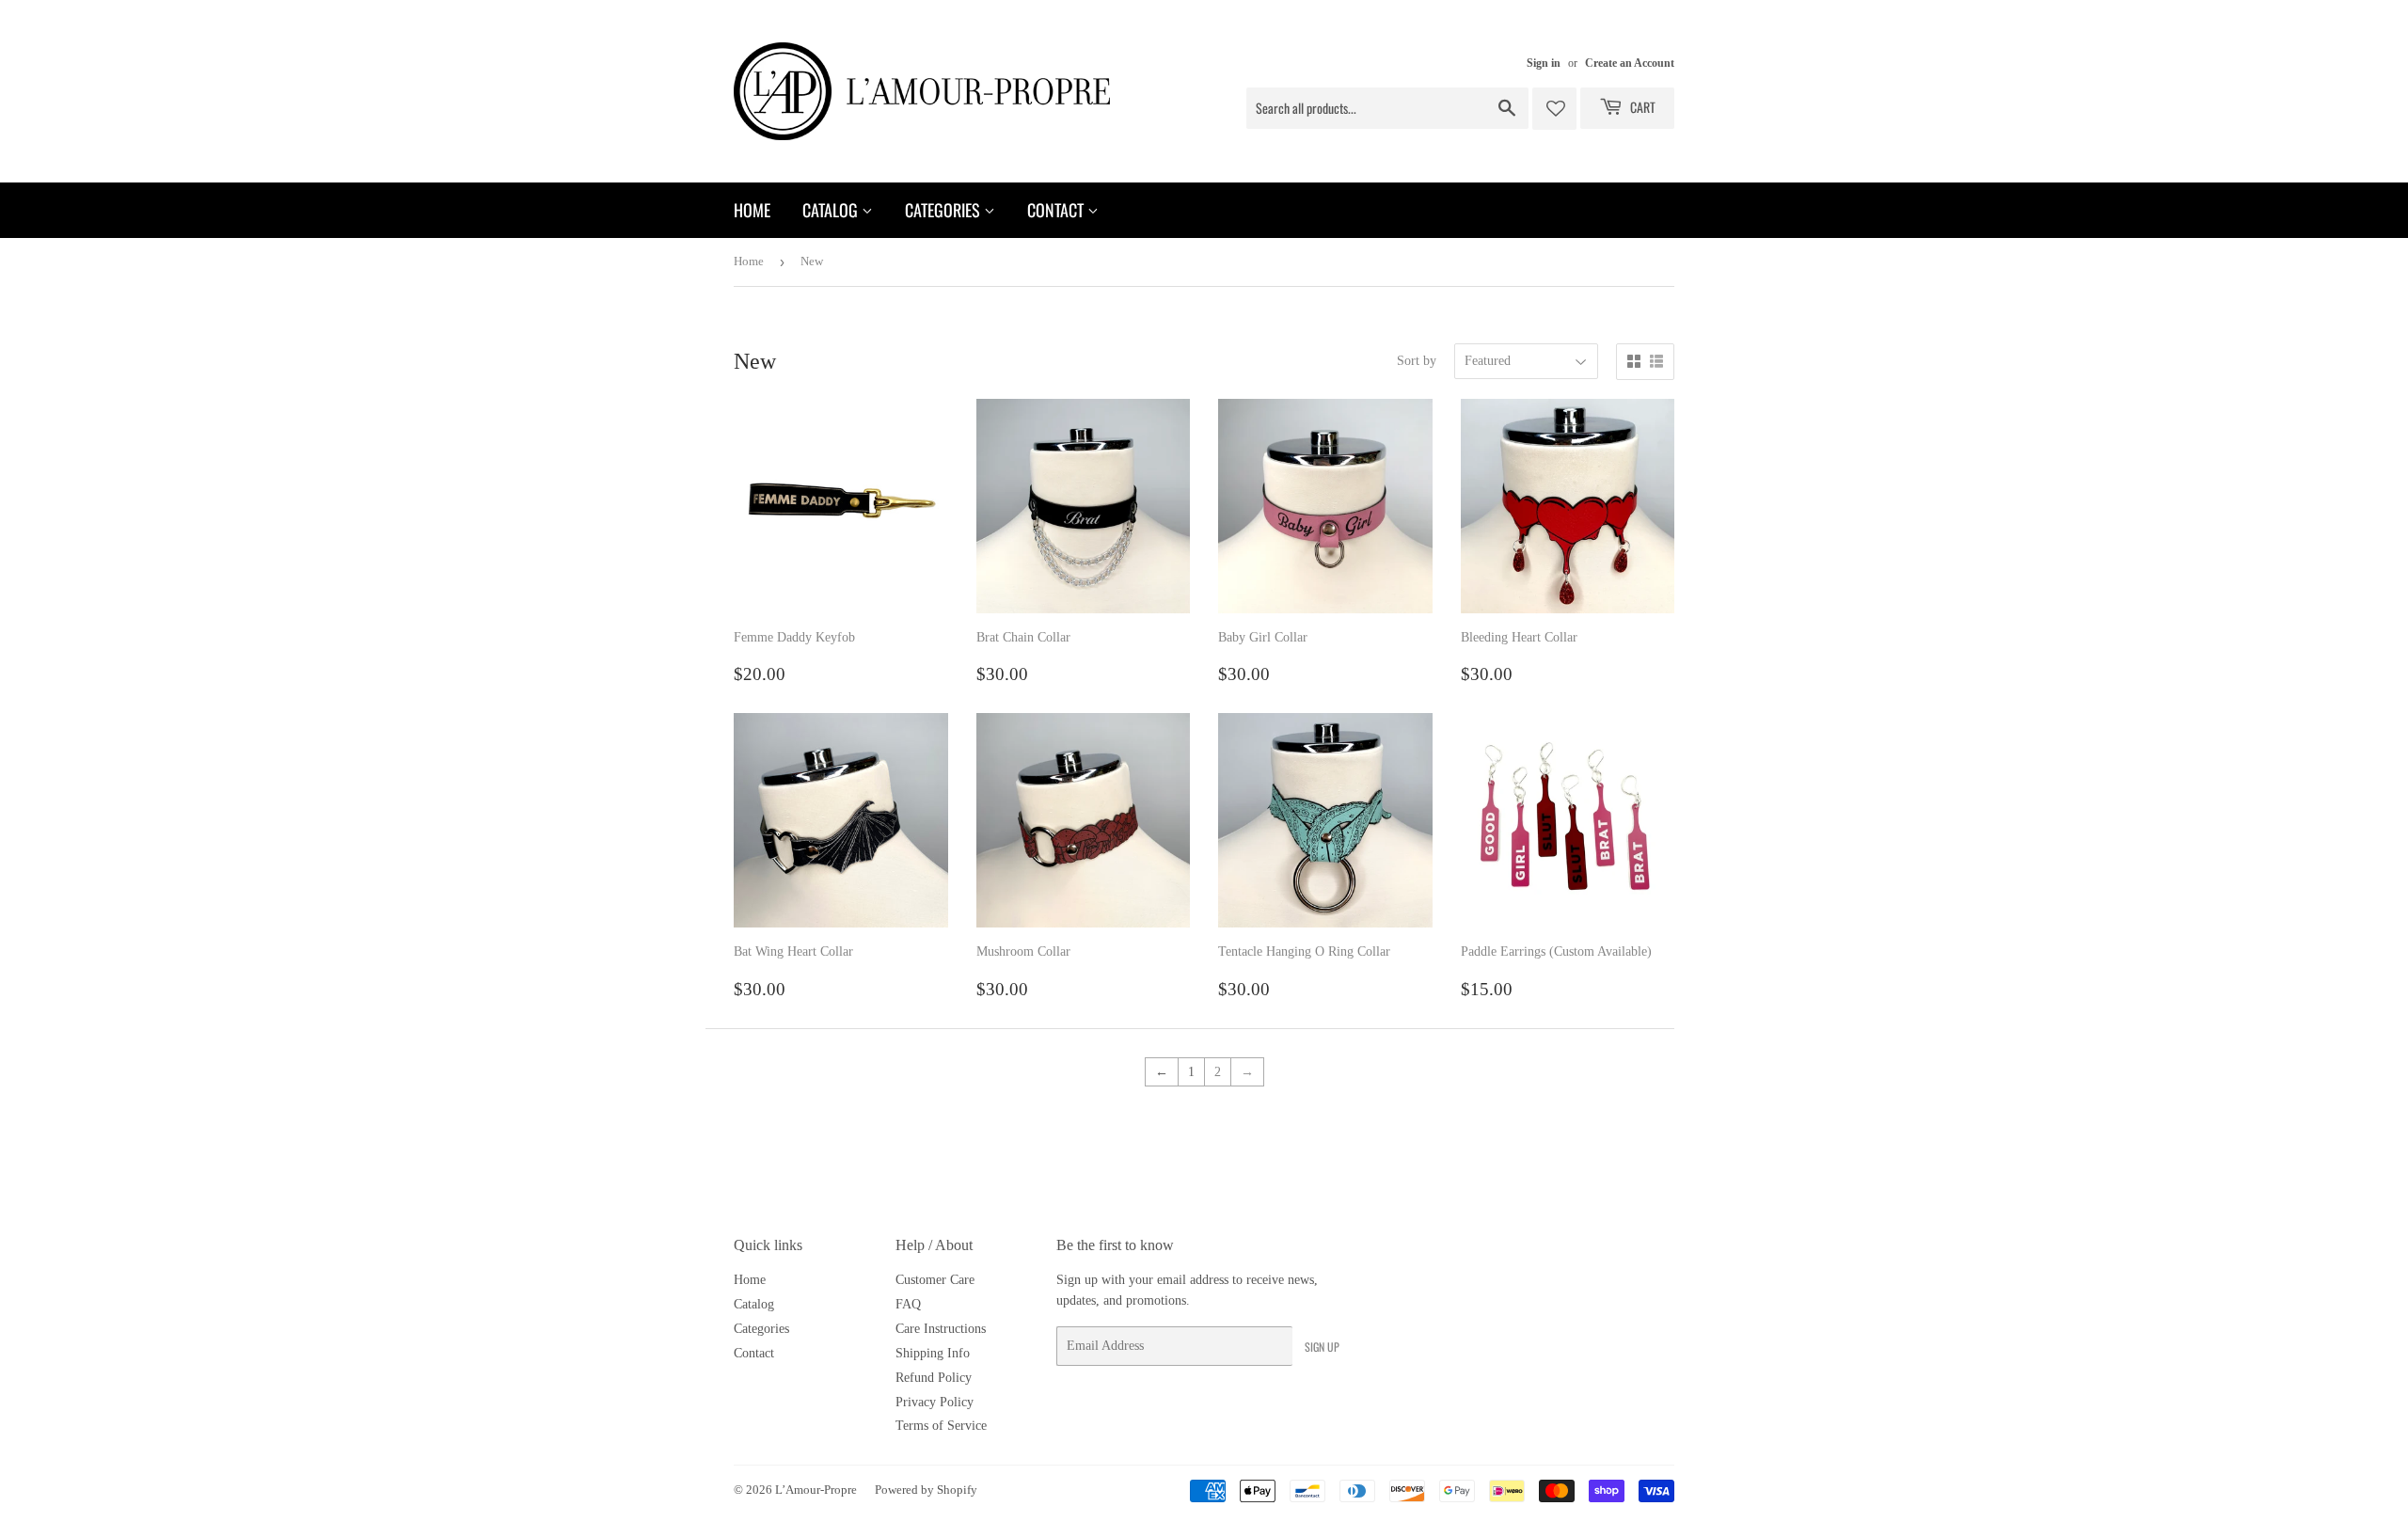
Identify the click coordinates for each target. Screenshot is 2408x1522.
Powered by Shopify (926, 1490)
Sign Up (1322, 1347)
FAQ (908, 1304)
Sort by (1417, 361)
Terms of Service (941, 1426)
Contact (1057, 210)
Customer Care (935, 1280)
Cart (1641, 107)
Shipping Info (933, 1353)
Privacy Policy (935, 1402)
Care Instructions (941, 1329)
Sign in (1544, 63)
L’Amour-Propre (816, 1490)
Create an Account (1630, 63)
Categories (944, 210)
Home (752, 210)
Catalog (832, 210)
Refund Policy (934, 1378)
